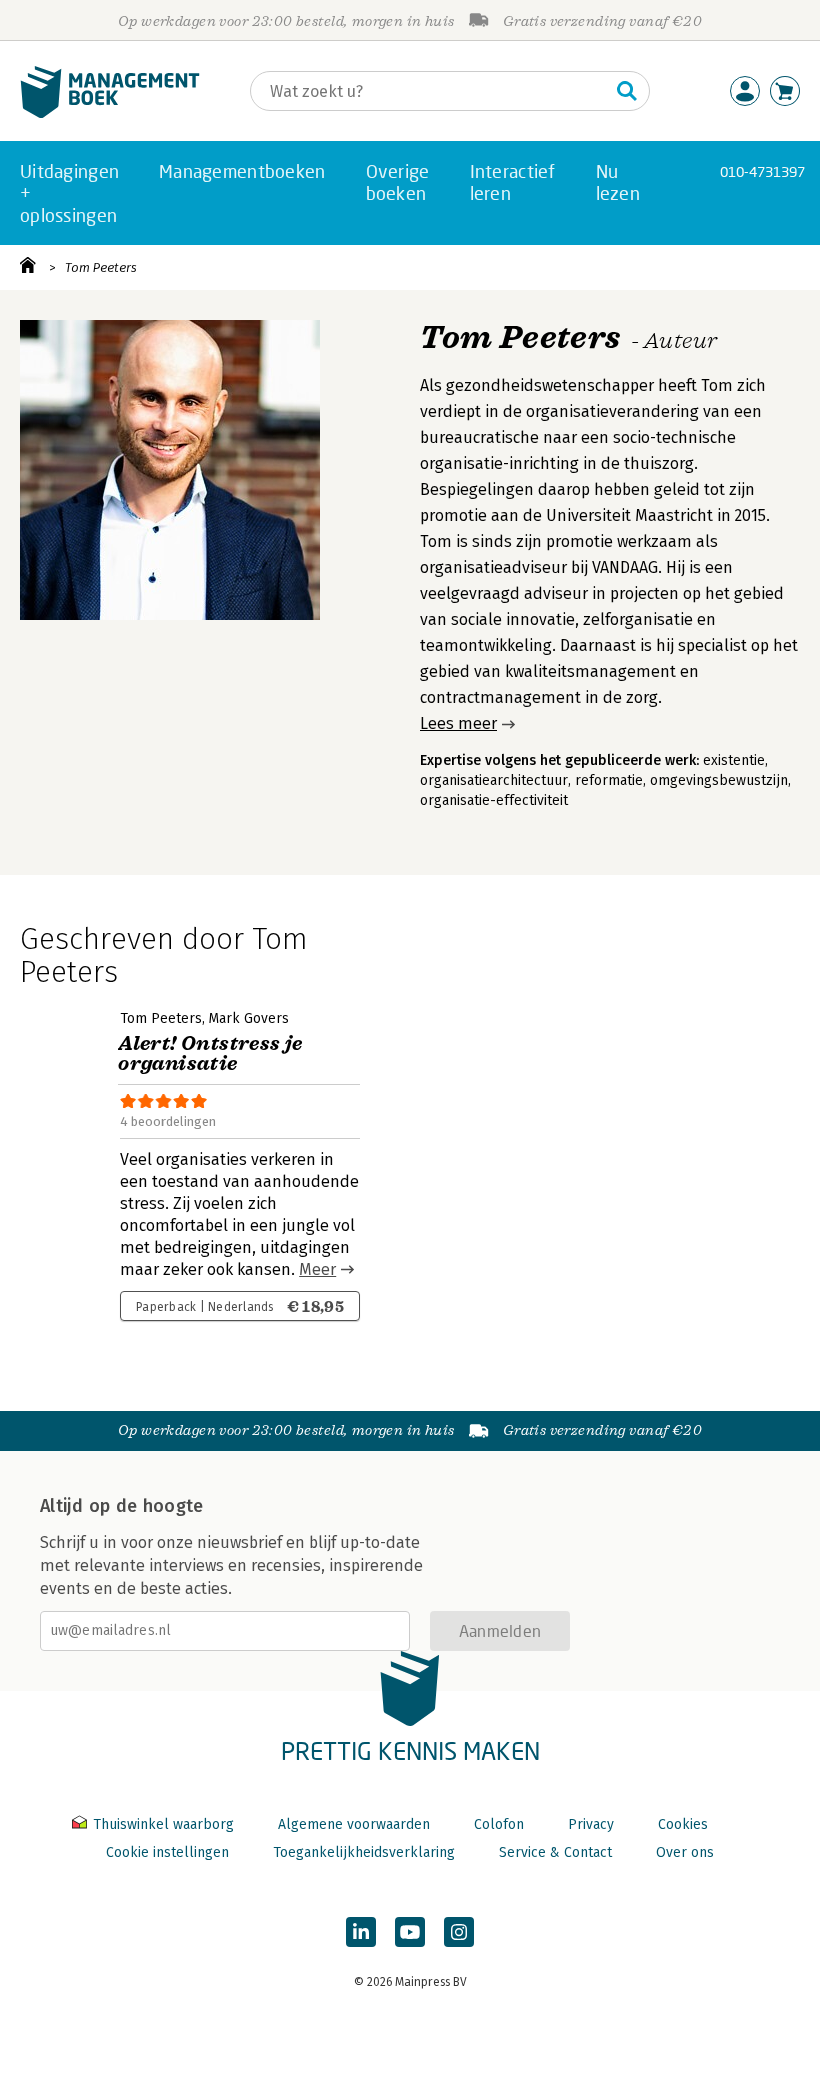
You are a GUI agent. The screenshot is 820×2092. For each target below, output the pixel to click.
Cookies (683, 1824)
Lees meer (458, 723)
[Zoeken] (627, 91)
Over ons (685, 1852)
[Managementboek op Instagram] (459, 1932)
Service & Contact (555, 1852)
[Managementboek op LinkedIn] (361, 1932)
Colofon (499, 1824)
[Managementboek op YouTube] (410, 1932)
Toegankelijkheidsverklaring (364, 1852)
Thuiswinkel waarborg (163, 1824)
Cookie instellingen (167, 1852)
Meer (317, 1269)
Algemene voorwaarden (354, 1824)
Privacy (591, 1824)
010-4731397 (762, 171)
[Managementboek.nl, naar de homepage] (110, 113)
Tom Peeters (101, 267)
